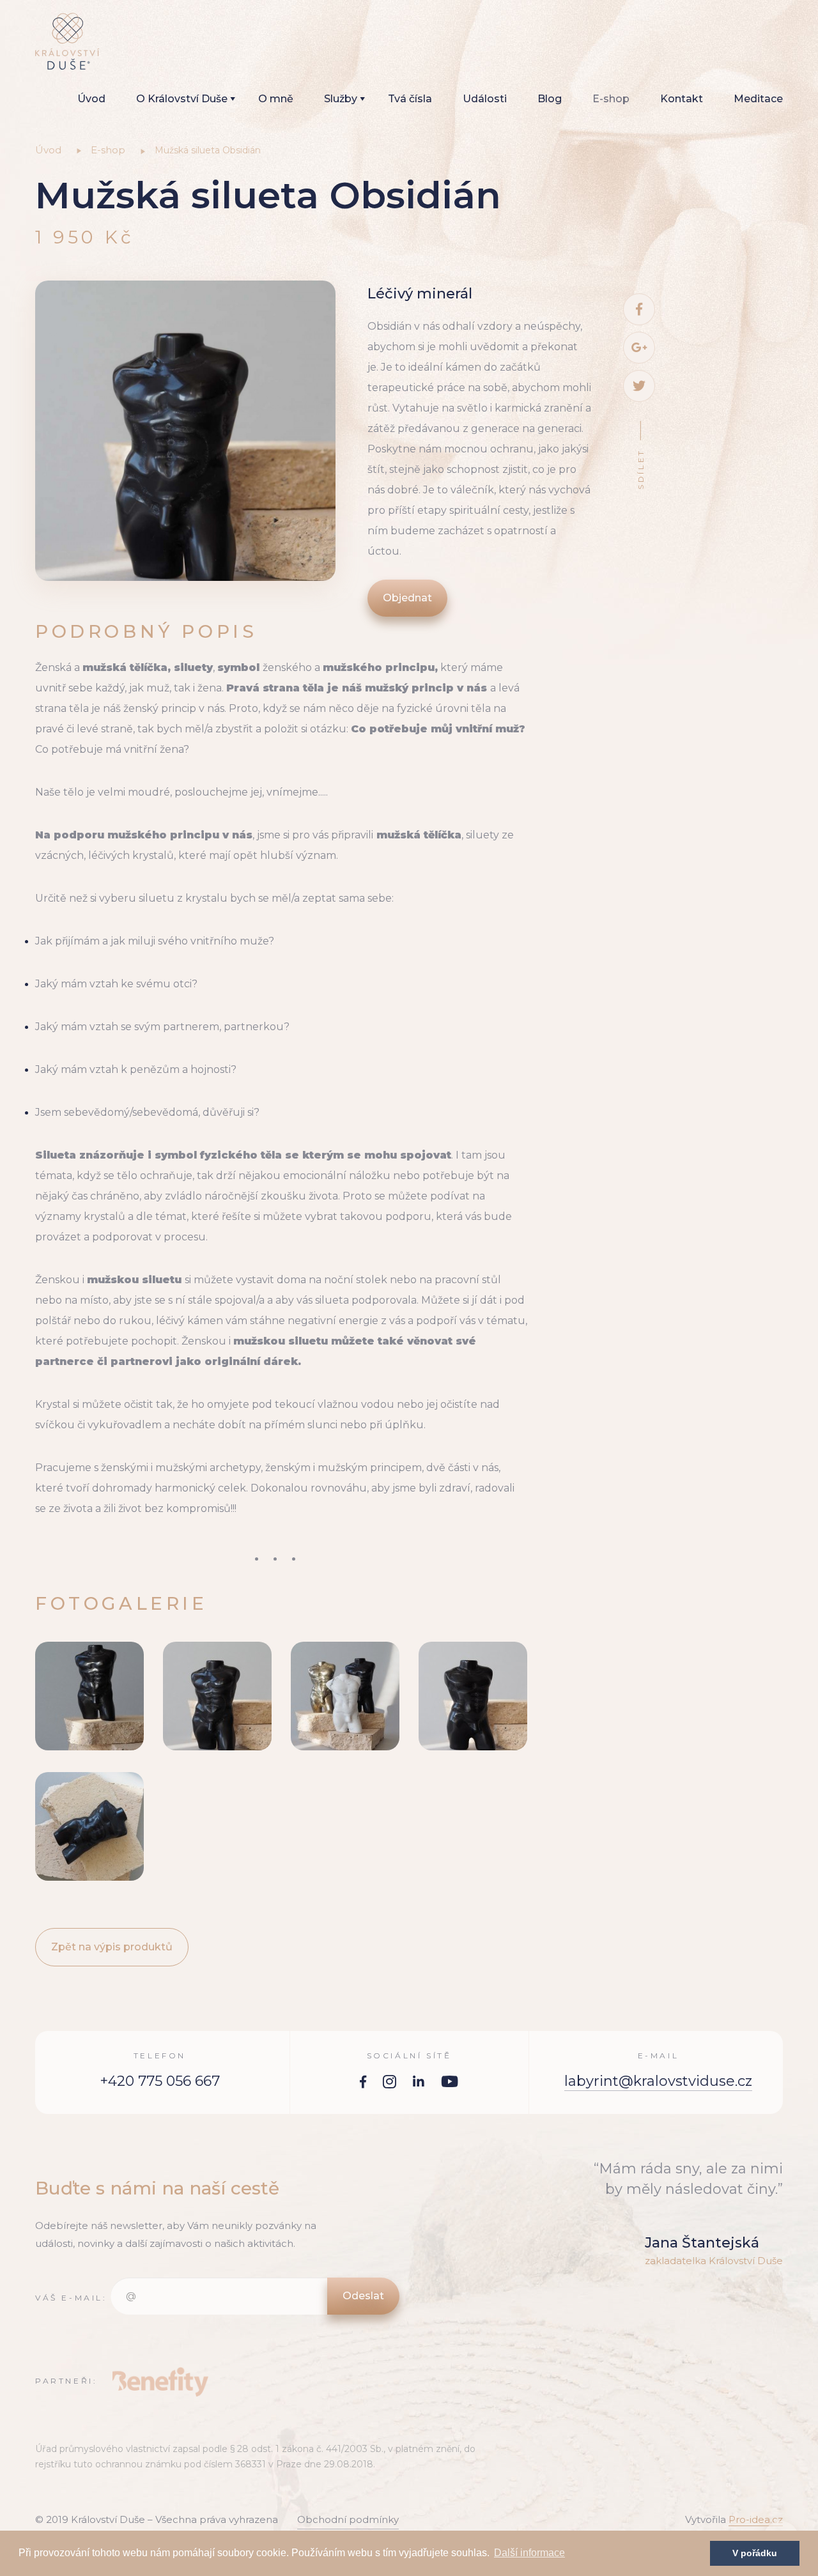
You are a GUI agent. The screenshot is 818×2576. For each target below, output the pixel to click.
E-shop (611, 99)
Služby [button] (341, 99)
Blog (550, 99)
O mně (276, 99)
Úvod (91, 99)
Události (485, 99)
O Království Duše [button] (182, 99)
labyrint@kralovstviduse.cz (658, 2081)
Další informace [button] (529, 2553)
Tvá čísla (410, 99)
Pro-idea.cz (756, 2519)
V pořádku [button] (755, 2553)
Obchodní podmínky (348, 2519)
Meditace (758, 99)
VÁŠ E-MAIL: (71, 2298)
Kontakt (682, 99)
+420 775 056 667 (160, 2081)
